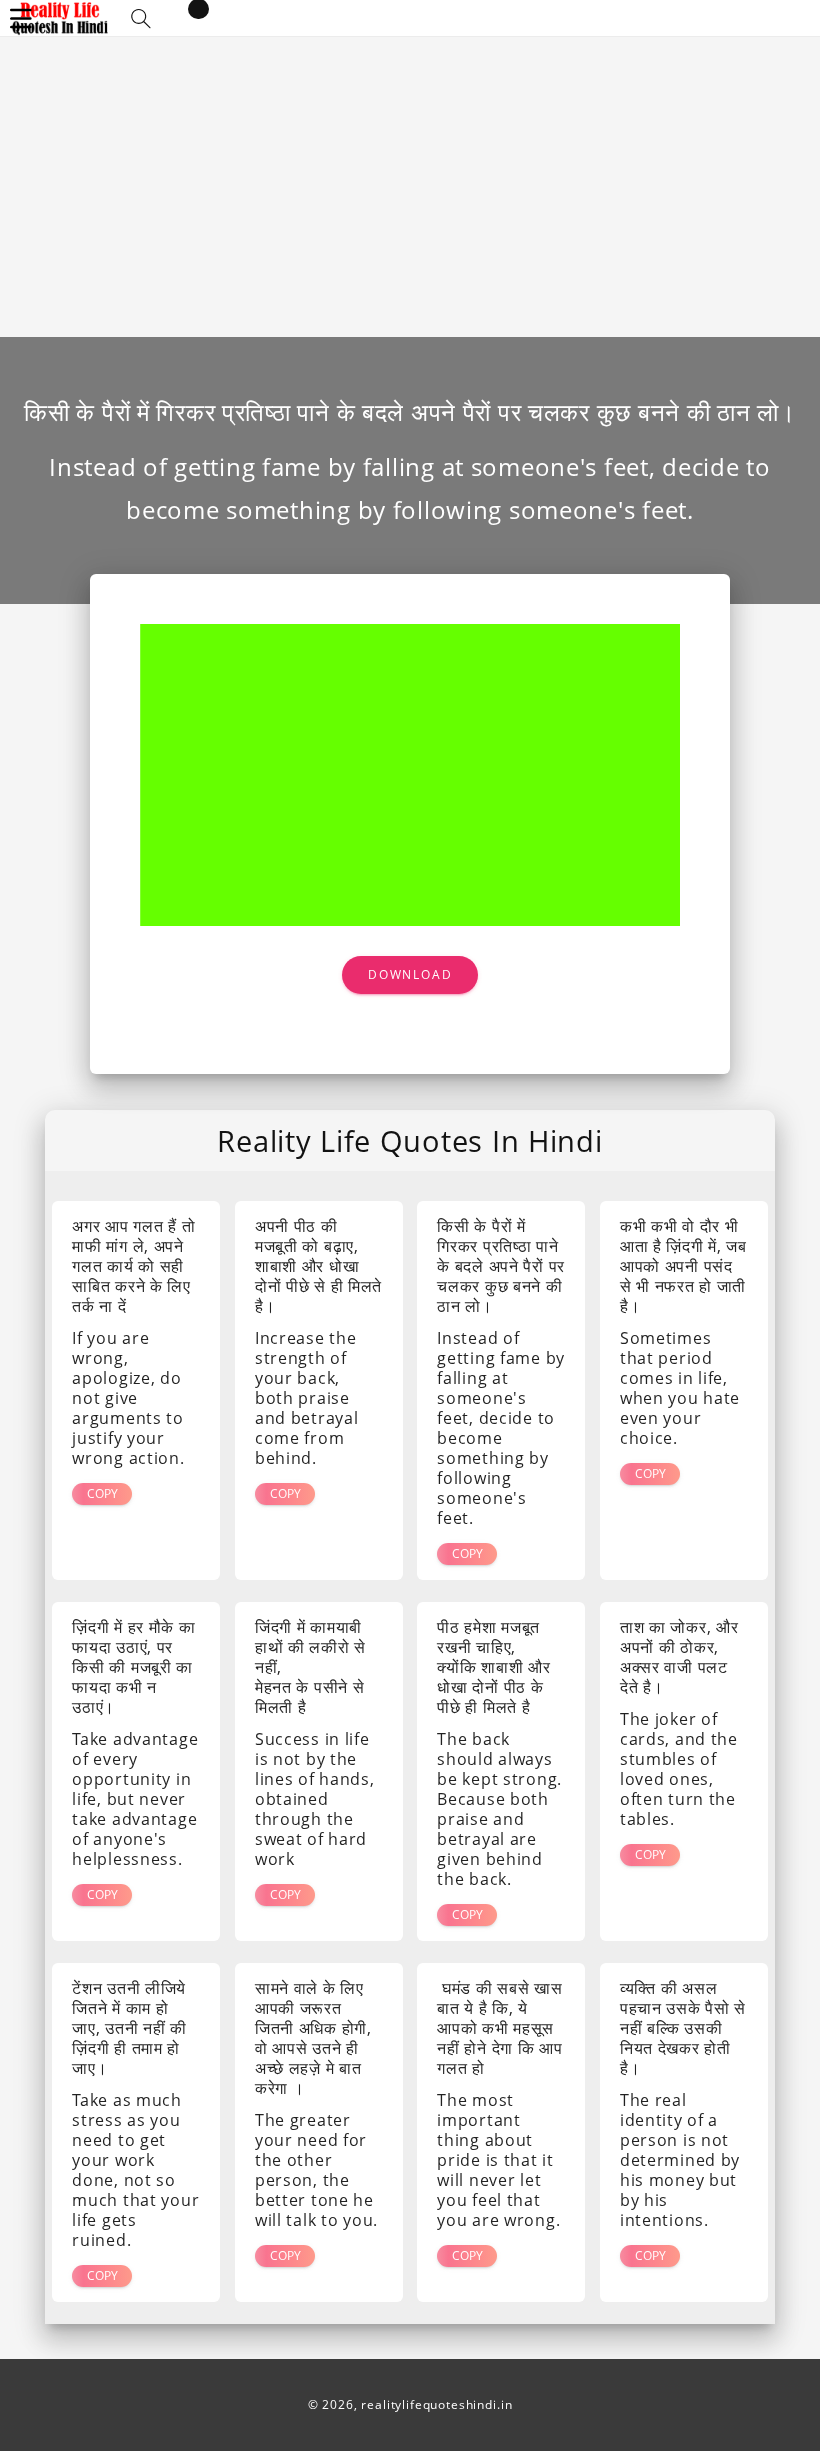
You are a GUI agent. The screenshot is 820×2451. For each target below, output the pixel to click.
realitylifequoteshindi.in (436, 2404)
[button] (141, 18)
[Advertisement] (410, 187)
